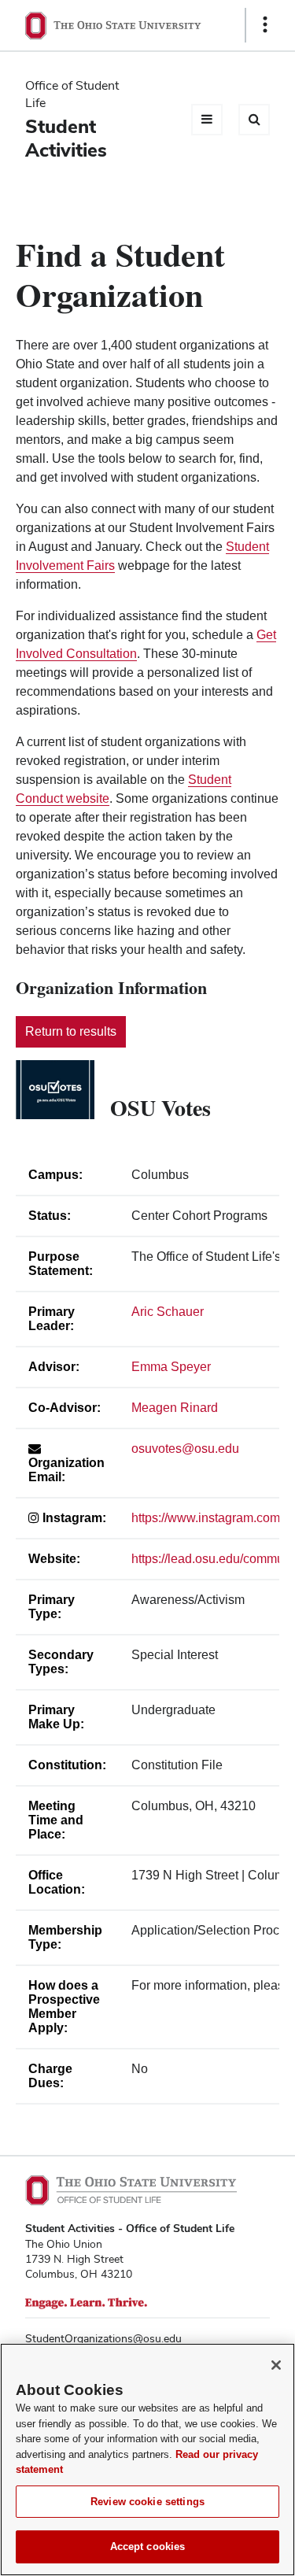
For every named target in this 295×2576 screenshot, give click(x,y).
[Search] (254, 120)
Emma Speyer (171, 1367)
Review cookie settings (147, 2502)
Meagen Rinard (175, 1408)
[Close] (276, 2365)
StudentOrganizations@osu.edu (103, 2338)
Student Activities (66, 138)
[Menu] (207, 120)
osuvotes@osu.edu (185, 1449)
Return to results (71, 1031)
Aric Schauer (168, 1312)
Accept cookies (148, 2546)
